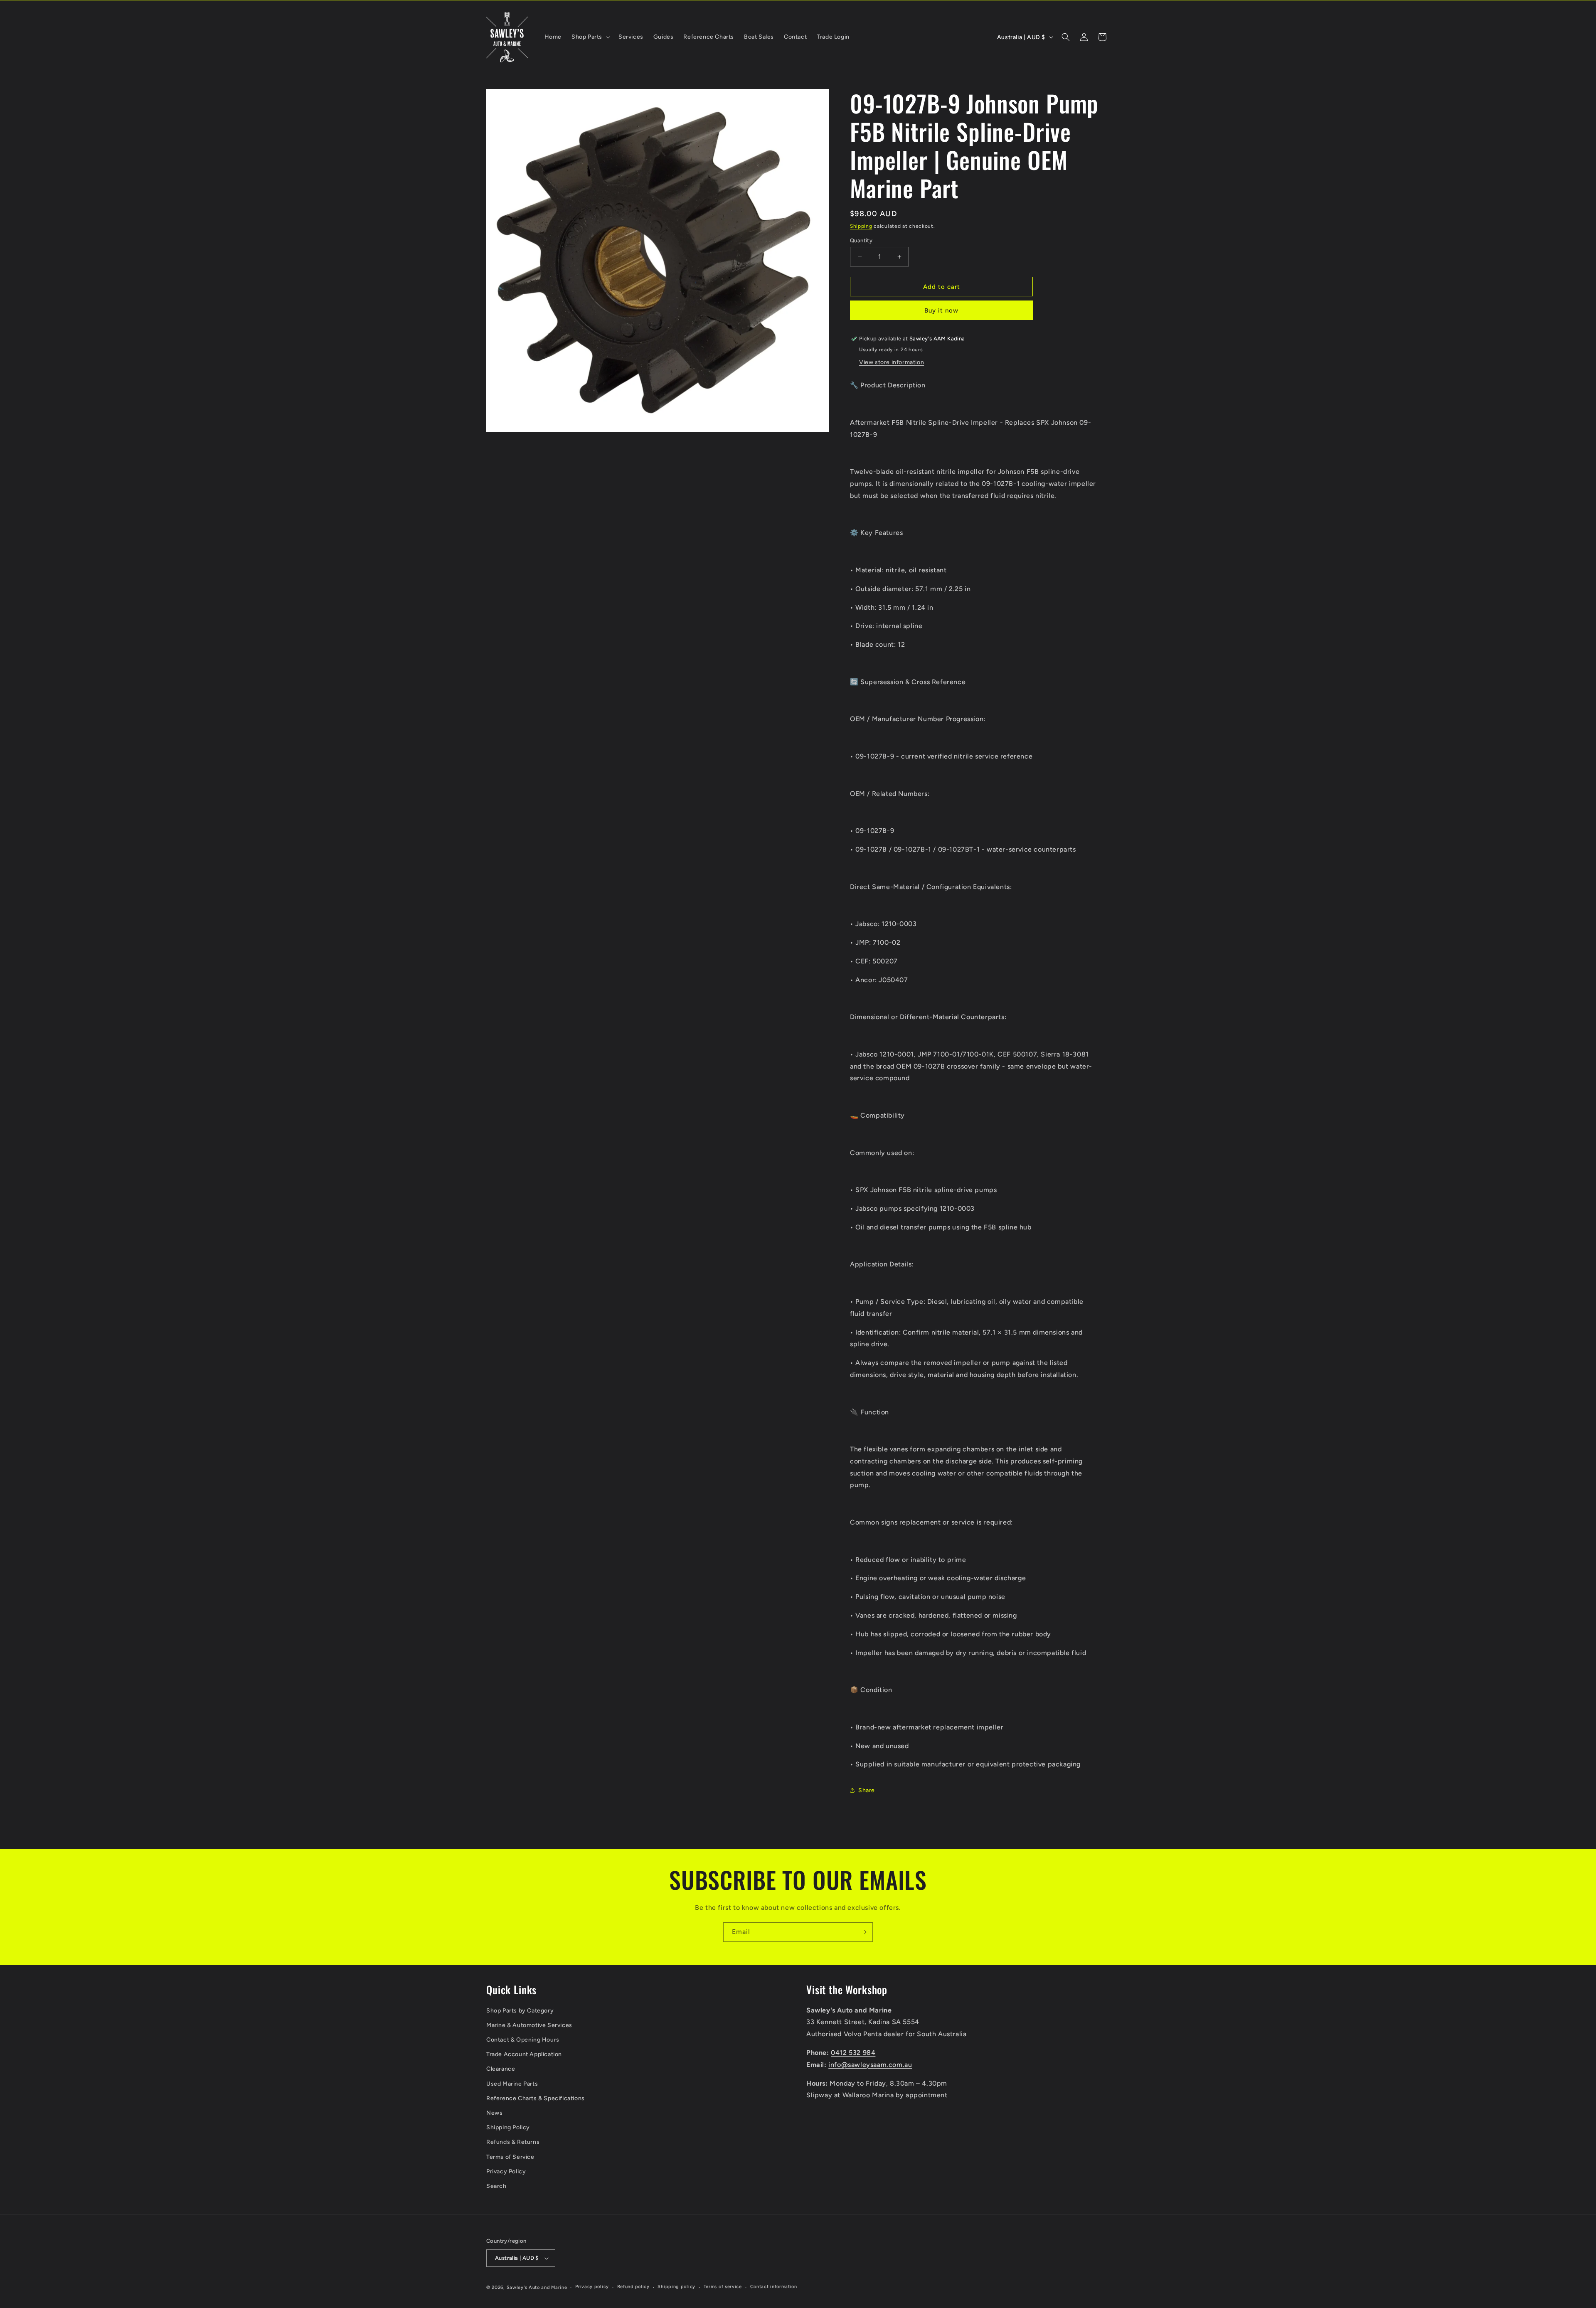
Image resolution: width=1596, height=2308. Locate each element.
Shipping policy (676, 2287)
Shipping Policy (508, 2127)
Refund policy (633, 2287)
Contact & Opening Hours (523, 2040)
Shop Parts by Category (520, 2011)
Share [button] (867, 1790)
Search (496, 2186)
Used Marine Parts (512, 2084)
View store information (892, 362)
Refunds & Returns (513, 2142)
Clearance (501, 2069)
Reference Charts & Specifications (536, 2098)
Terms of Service (510, 2157)
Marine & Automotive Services (529, 2025)
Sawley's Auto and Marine (537, 2287)
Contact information (774, 2287)
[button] (590, 37)
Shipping (861, 226)
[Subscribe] (863, 1932)
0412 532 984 (853, 2053)
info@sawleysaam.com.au (870, 2065)
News (494, 2113)
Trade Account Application (524, 2054)
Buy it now (941, 310)
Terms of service (723, 2287)
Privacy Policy (506, 2171)
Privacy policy (592, 2287)
